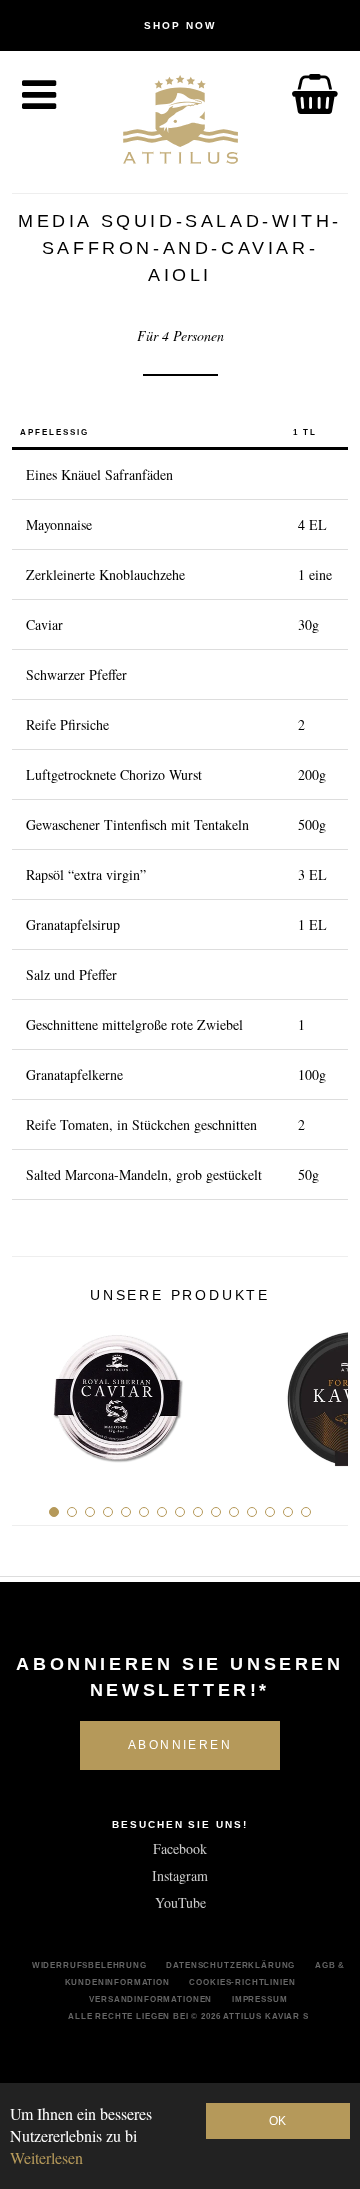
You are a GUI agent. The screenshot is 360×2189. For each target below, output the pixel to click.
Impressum (260, 1999)
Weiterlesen (46, 2157)
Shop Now (180, 25)
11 (234, 1512)
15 (306, 1512)
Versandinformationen (150, 1999)
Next (325, 1391)
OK (277, 2121)
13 (270, 1512)
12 (252, 1512)
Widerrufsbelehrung (89, 1965)
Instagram (180, 1875)
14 (288, 1512)
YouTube (180, 1902)
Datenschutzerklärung (230, 1965)
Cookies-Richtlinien (242, 1982)
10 (216, 1512)
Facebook (180, 1848)
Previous (34, 1391)
